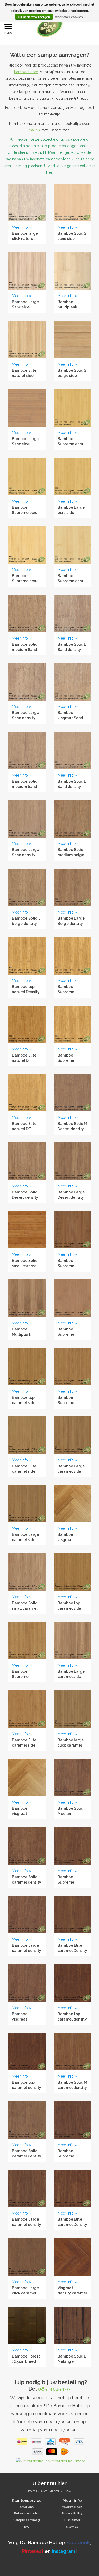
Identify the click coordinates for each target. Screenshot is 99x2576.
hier (49, 172)
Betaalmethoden (27, 2514)
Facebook (78, 2542)
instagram (64, 2551)
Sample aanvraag (56, 2491)
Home (33, 2491)
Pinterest (33, 2551)
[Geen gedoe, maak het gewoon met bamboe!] (58, 27)
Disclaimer (72, 2520)
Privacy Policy (72, 2514)
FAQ (27, 2527)
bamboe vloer (26, 72)
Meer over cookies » (70, 17)
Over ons (27, 2507)
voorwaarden (72, 2507)
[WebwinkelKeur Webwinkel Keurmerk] (49, 2462)
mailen (34, 130)
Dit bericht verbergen (34, 17)
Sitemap (72, 2527)
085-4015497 (54, 2389)
